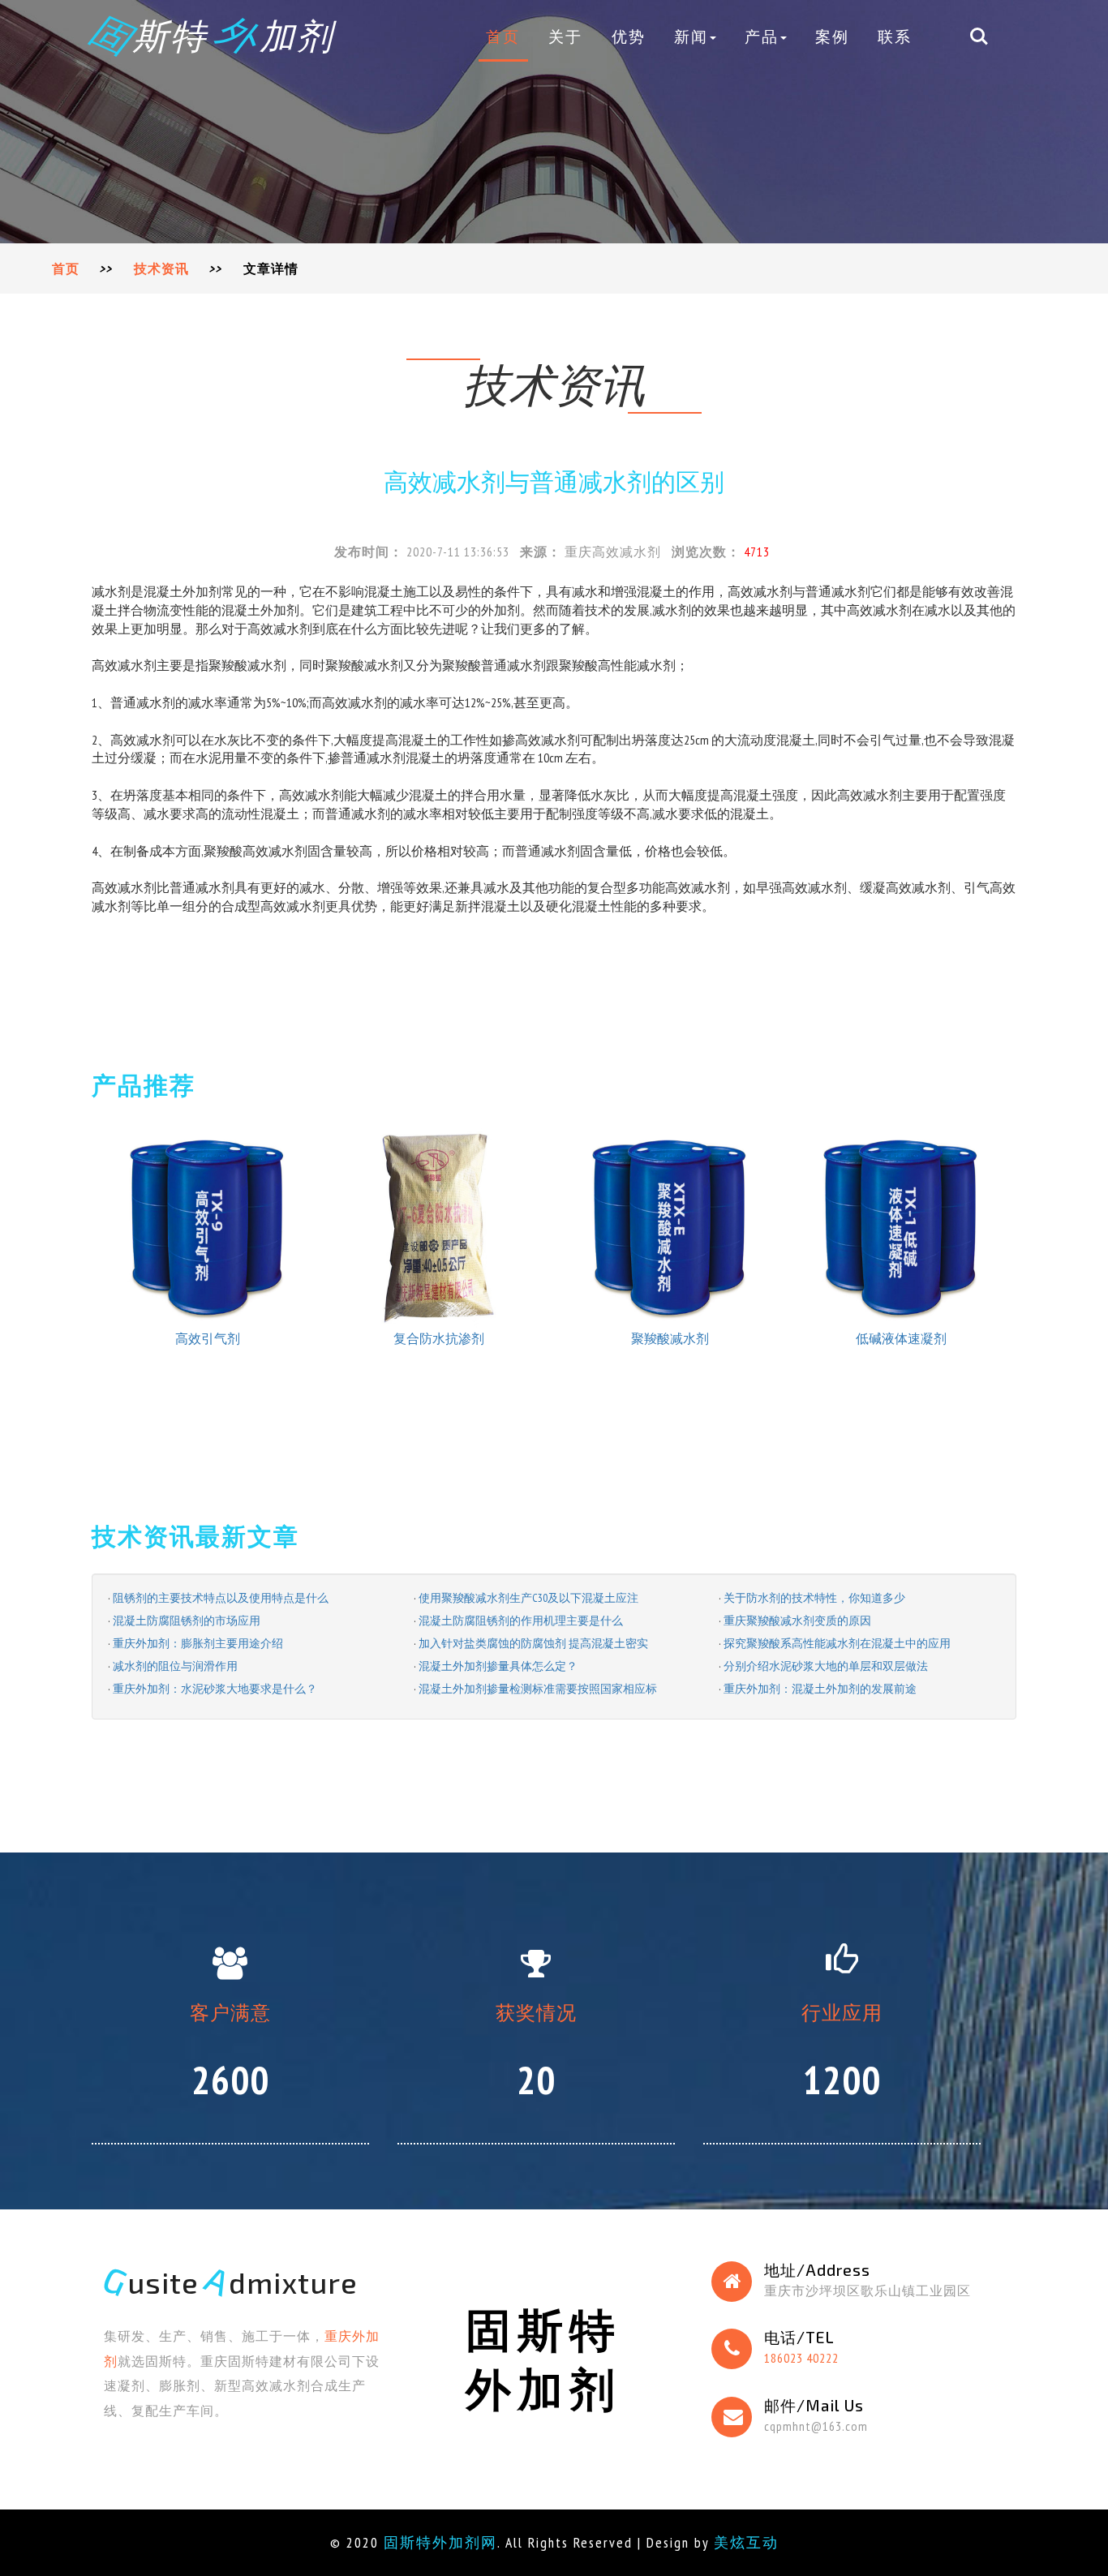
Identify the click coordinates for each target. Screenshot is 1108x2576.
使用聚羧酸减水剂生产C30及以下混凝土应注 (528, 1598)
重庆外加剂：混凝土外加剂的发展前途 (820, 1689)
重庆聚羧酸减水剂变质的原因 (797, 1621)
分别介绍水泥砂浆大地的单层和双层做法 (826, 1666)
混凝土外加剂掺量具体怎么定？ (498, 1666)
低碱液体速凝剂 (901, 1338)
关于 (565, 36)
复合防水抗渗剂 (439, 1338)
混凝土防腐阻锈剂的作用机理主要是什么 (521, 1621)
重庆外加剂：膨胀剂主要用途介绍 (198, 1643)
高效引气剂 (208, 1338)
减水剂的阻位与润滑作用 (175, 1666)
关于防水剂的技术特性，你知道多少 (814, 1598)
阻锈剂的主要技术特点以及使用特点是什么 (221, 1598)
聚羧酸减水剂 (670, 1338)
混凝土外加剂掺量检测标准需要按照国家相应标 (538, 1689)
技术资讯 (161, 268)
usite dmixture (231, 2282)
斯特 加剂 (213, 35)
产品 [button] (762, 36)
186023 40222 (801, 2358)
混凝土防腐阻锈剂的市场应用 (187, 1621)
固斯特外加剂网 (440, 2542)
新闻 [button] (691, 36)
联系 (895, 36)
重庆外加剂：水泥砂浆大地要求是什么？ (215, 1689)
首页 (503, 36)
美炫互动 (746, 2542)
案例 (832, 36)
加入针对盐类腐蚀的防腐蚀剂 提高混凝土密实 (533, 1643)
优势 (629, 36)
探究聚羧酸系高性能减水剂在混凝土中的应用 (837, 1643)
